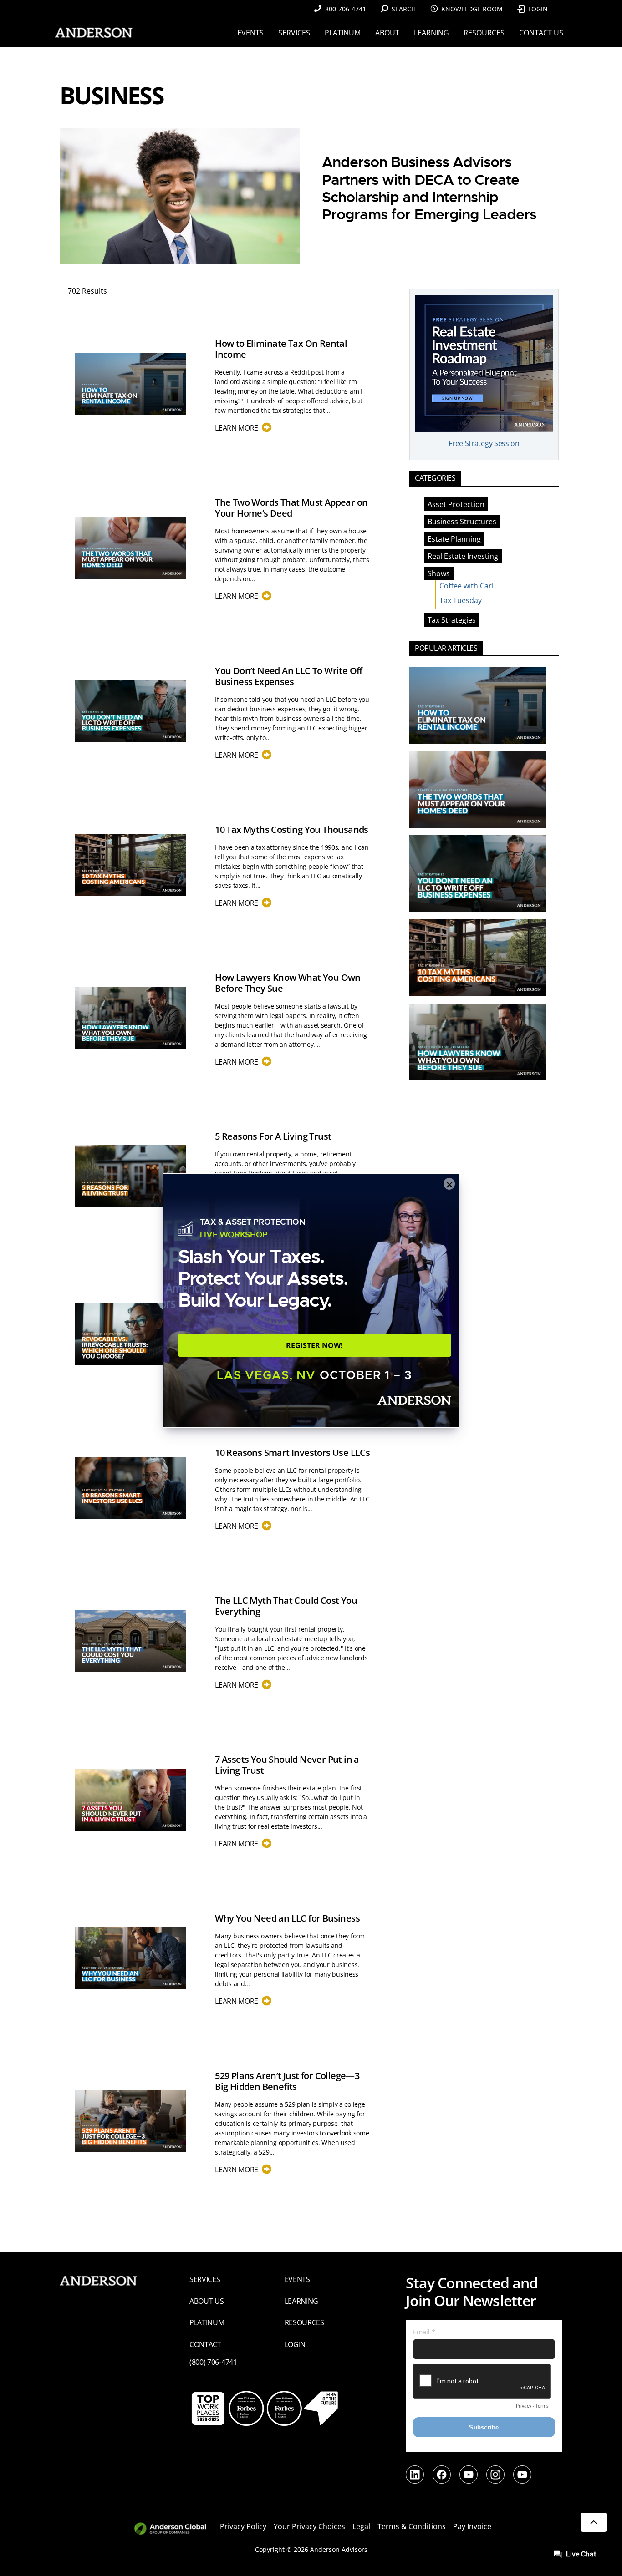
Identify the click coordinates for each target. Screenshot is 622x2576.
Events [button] (250, 33)
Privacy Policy (243, 2526)
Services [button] (294, 33)
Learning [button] (431, 33)
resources (304, 2322)
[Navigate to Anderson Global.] (176, 2529)
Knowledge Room (472, 9)
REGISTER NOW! (314, 1345)
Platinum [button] (343, 33)
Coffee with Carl (466, 586)
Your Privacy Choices (309, 2526)
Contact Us (541, 33)
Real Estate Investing (463, 556)
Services (205, 2279)
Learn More (241, 428)
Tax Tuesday (461, 600)
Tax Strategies (452, 620)
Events (297, 2279)
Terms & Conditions (412, 2526)
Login (538, 9)
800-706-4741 (346, 9)
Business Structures (462, 522)
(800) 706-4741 (213, 2362)
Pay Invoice (472, 2526)
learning (302, 2301)
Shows (439, 573)
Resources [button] (484, 33)
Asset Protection (456, 504)
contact (205, 2344)
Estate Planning (454, 539)
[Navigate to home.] (92, 33)
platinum (207, 2322)
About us (207, 2301)
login (295, 2344)
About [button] (387, 33)
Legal (361, 2526)
